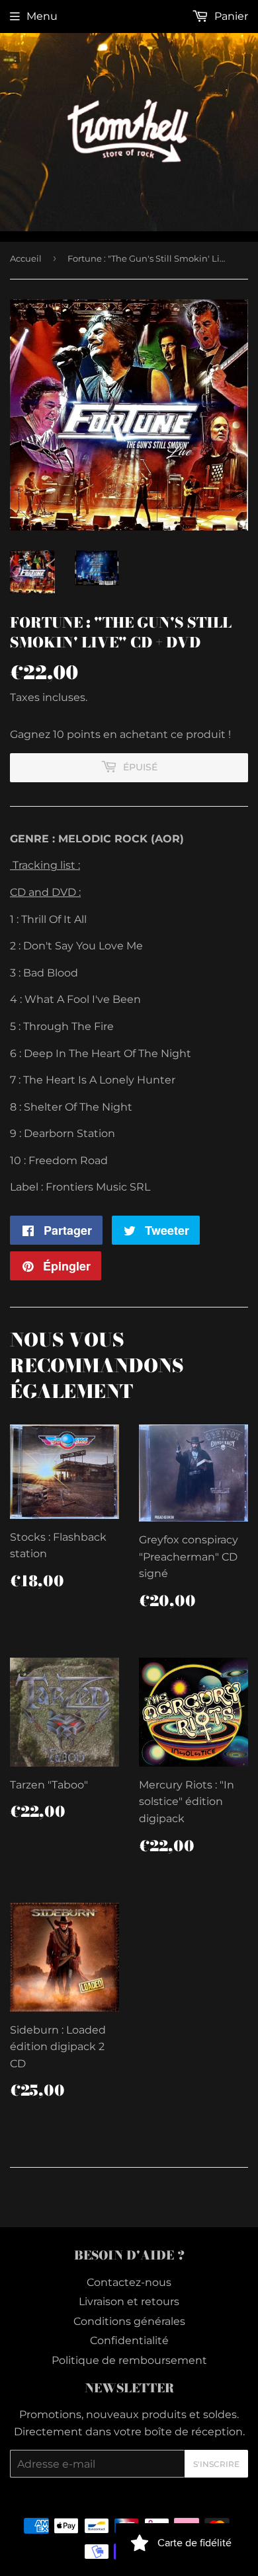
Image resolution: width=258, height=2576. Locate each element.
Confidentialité (129, 2340)
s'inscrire (216, 2464)
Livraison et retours (129, 2301)
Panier (230, 16)
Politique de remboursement (129, 2360)
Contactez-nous (129, 2282)
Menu (42, 16)
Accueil (26, 258)
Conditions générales (129, 2321)
